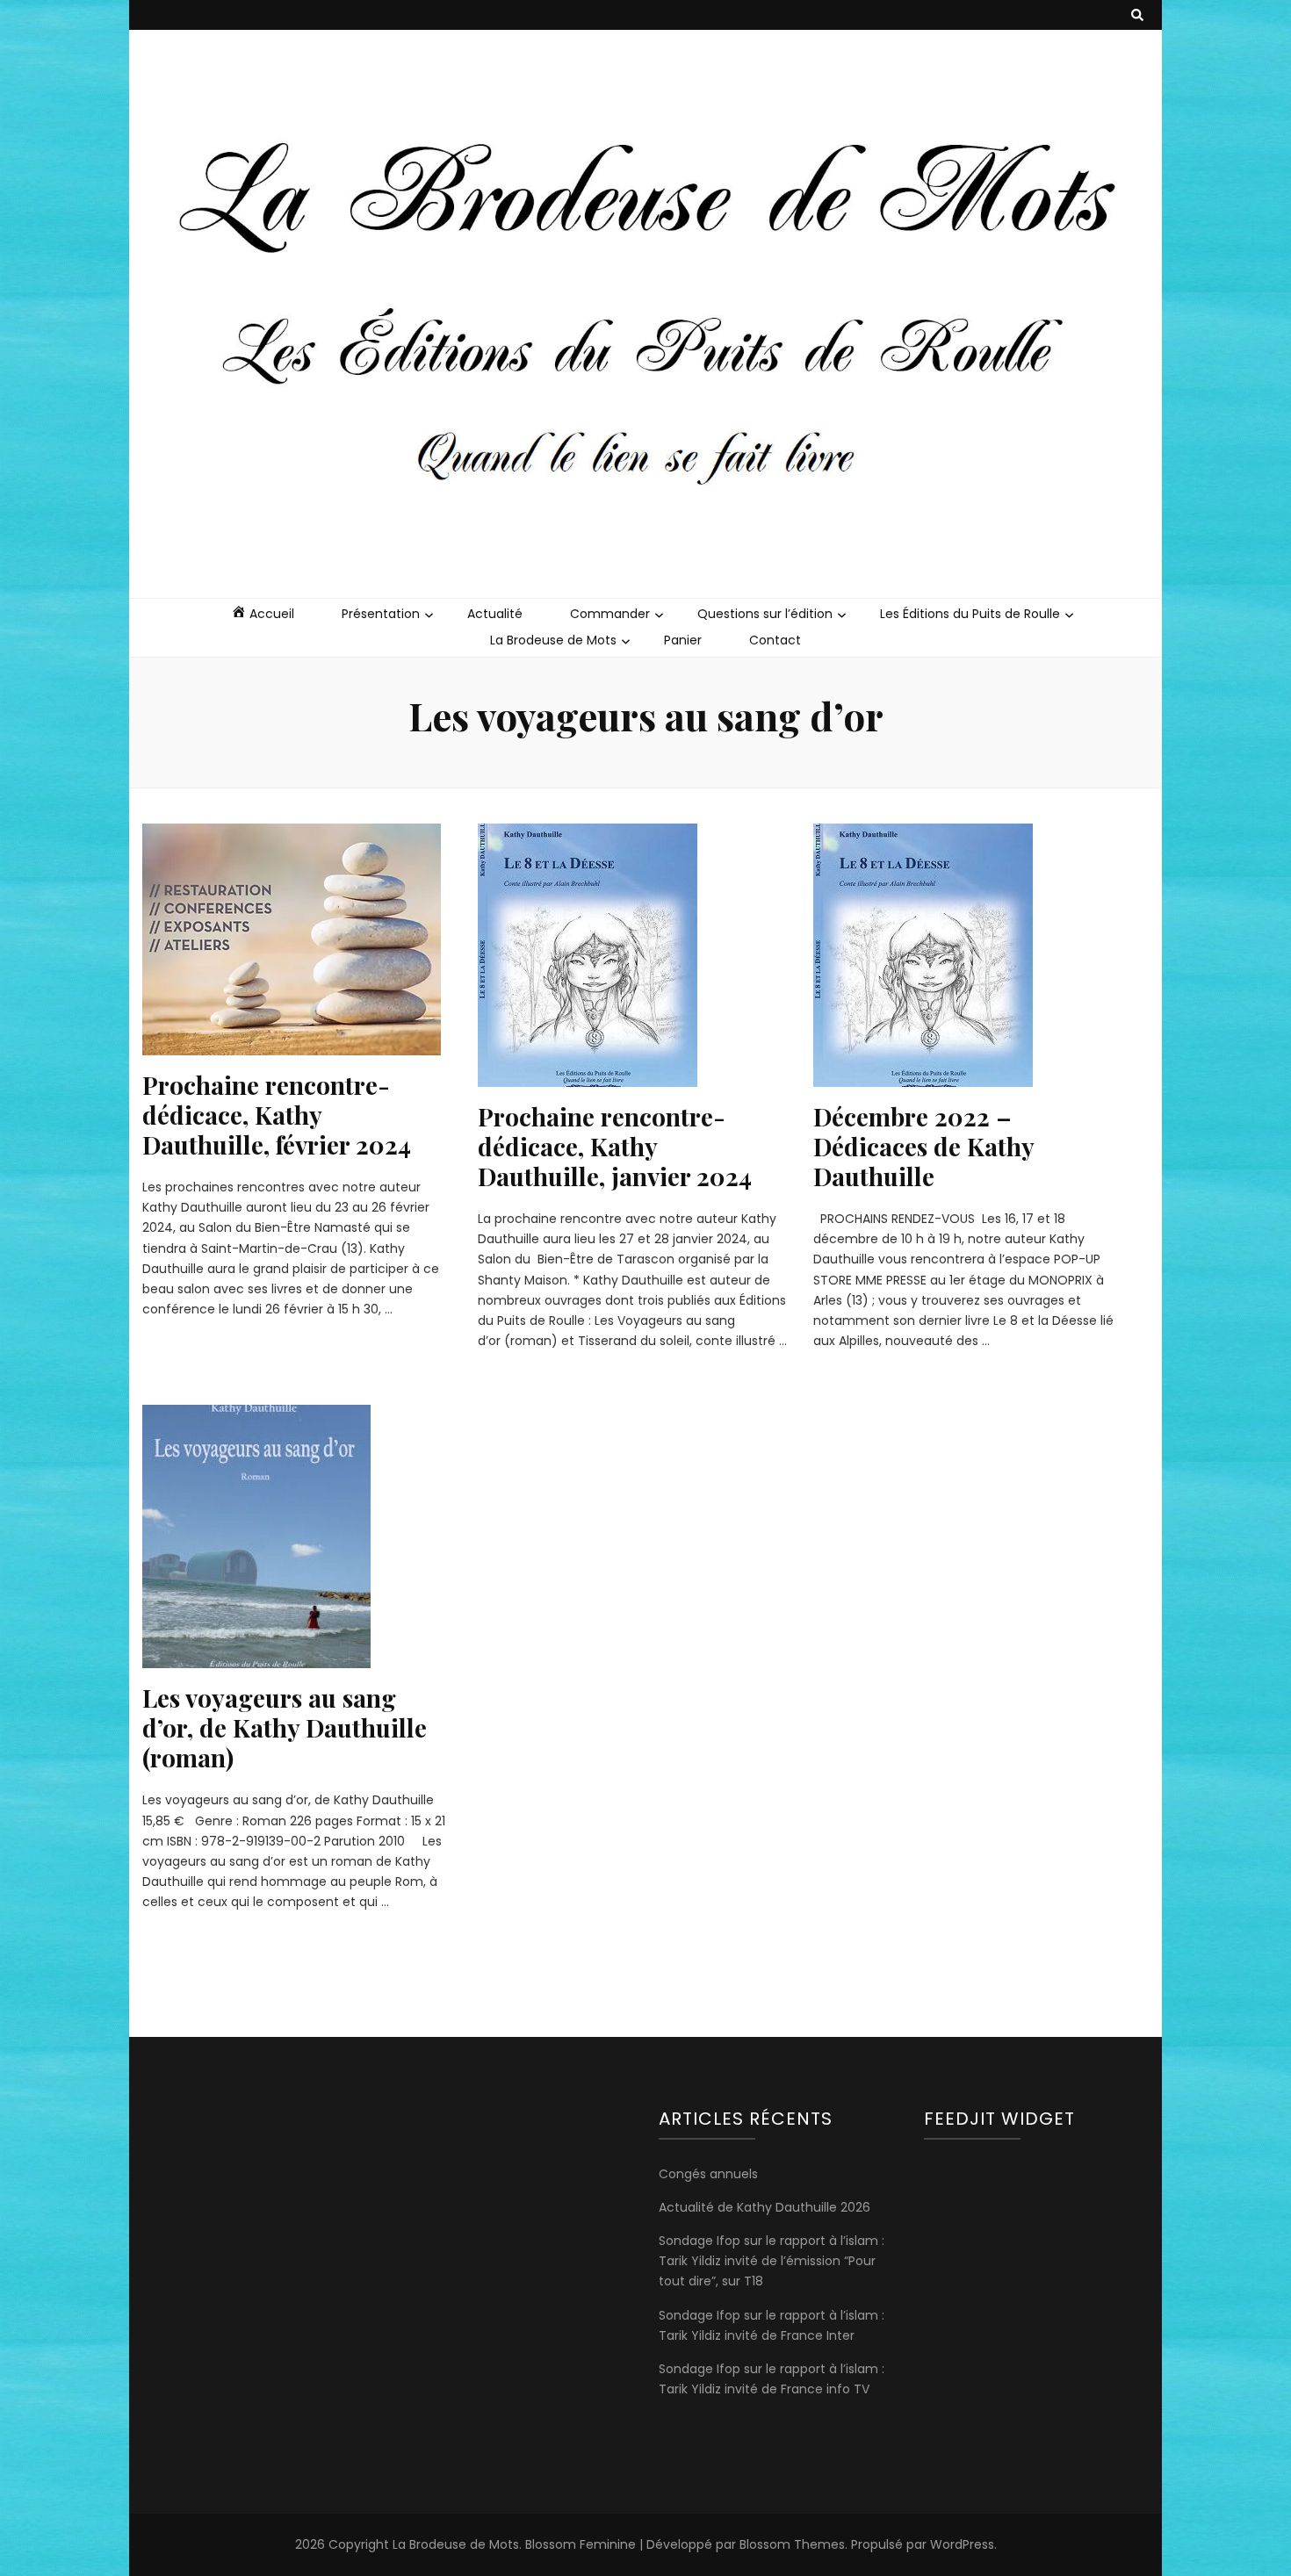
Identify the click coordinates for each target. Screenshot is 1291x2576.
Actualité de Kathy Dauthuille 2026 (765, 2207)
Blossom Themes (792, 2544)
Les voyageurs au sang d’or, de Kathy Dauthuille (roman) (285, 1727)
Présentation (381, 614)
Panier (683, 640)
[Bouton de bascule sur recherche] (1137, 15)
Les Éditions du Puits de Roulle (970, 614)
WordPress (962, 2544)
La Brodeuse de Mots (553, 640)
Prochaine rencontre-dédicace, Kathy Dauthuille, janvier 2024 (615, 1146)
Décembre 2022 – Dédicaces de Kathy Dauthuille (923, 1146)
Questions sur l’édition (765, 614)
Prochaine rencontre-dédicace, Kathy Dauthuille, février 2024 (277, 1115)
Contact (775, 640)
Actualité (495, 614)
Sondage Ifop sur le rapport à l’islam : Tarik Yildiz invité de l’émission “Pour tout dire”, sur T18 (772, 2261)
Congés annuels (708, 2174)
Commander (610, 614)
